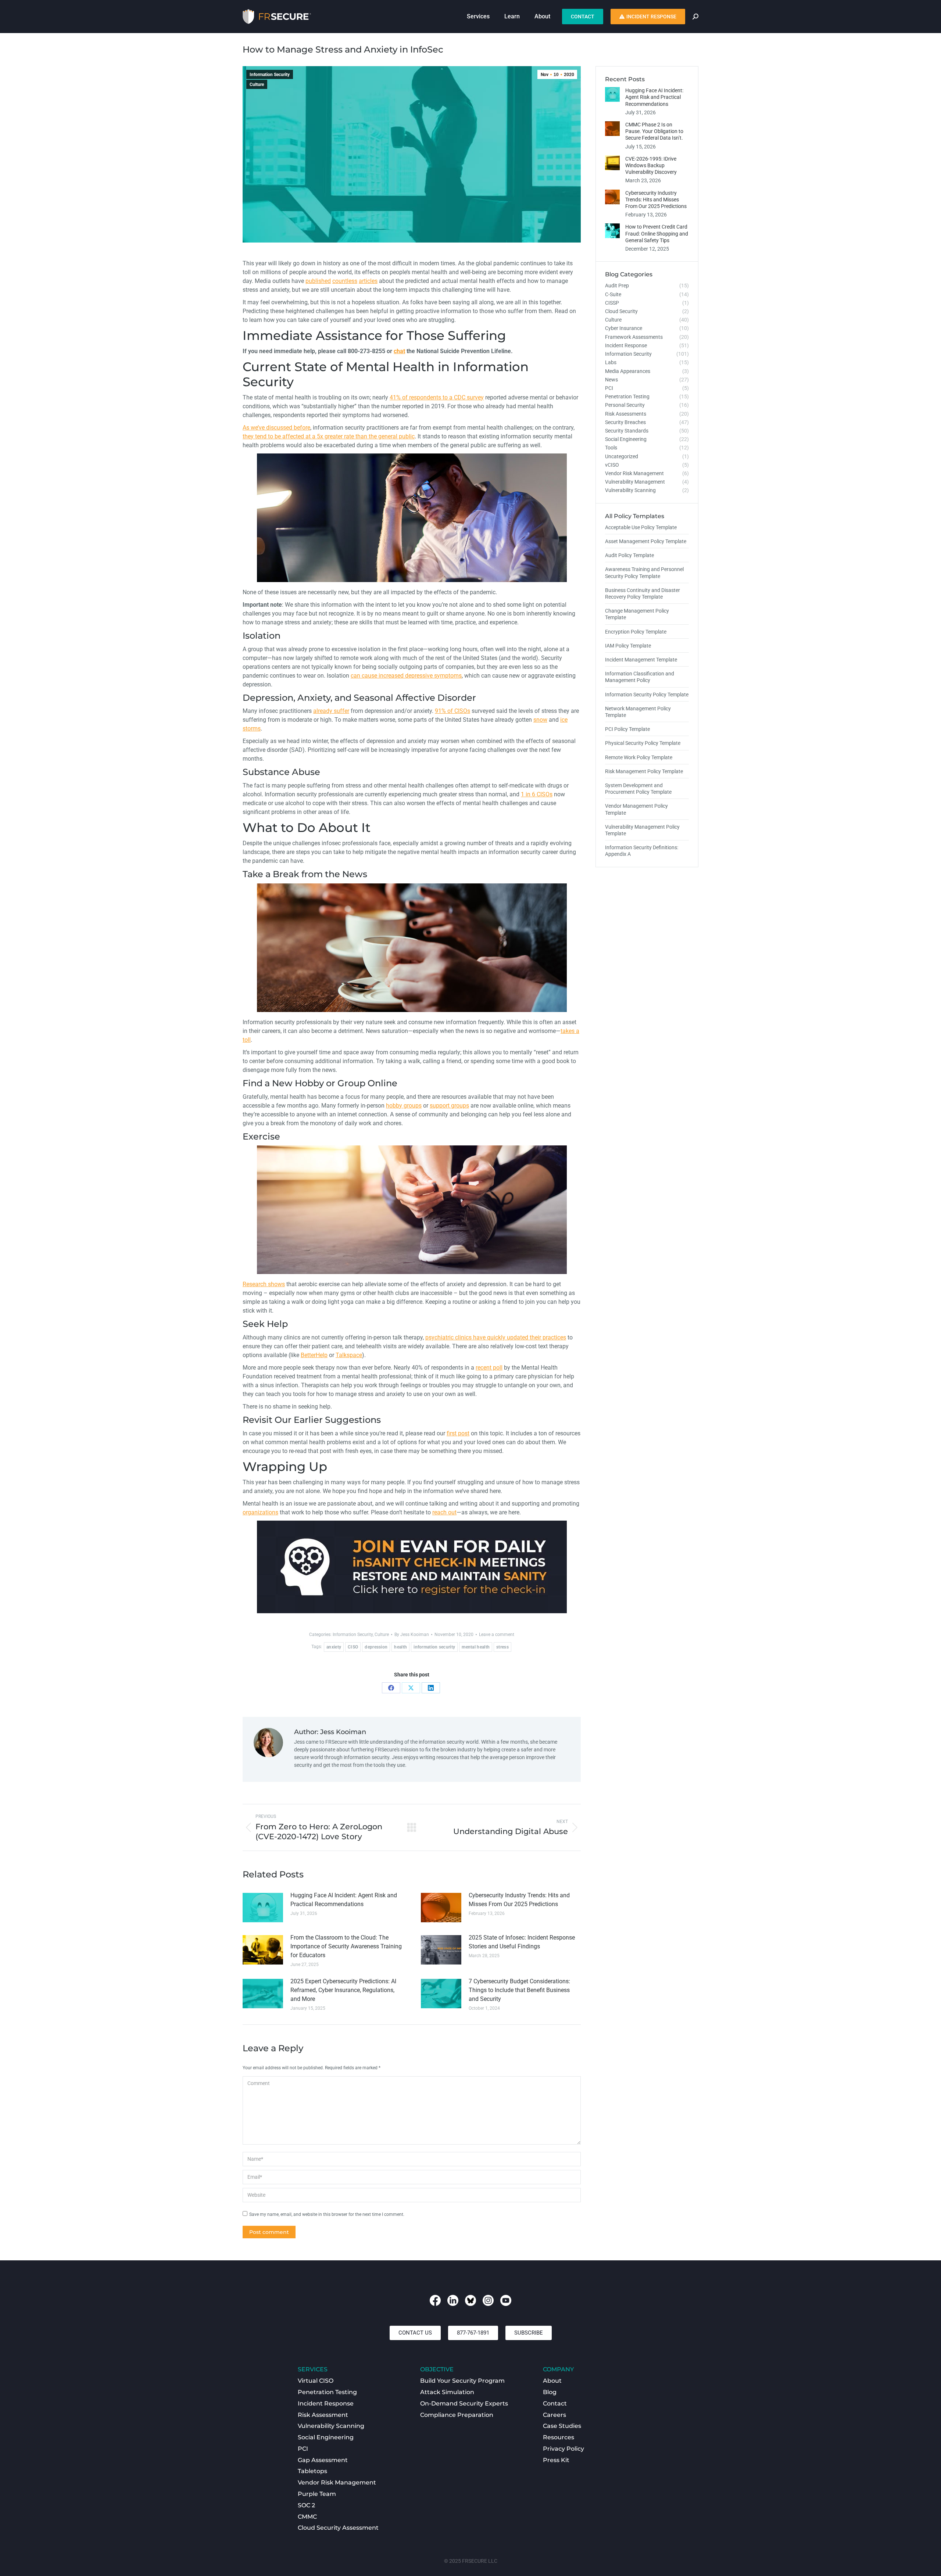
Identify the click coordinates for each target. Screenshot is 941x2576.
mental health (476, 1647)
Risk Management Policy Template (644, 771)
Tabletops (312, 2471)
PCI (303, 2449)
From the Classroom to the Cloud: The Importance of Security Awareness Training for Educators (346, 1946)
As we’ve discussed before (276, 428)
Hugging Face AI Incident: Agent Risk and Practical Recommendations (344, 1900)
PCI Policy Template (627, 729)
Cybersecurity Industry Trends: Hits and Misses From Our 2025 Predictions (519, 1900)
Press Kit (556, 2460)
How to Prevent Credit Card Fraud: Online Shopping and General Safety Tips (657, 233)
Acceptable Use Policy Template (641, 527)
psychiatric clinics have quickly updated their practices (496, 1337)
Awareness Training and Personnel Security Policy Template (644, 573)
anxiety (334, 1647)
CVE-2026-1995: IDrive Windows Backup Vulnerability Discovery (651, 165)
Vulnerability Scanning (331, 2426)
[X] (411, 1688)
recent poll (489, 1368)
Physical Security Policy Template (643, 743)
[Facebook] (391, 1688)
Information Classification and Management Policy (640, 677)
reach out (444, 1512)
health (400, 1647)
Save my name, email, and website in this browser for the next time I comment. (327, 2214)
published (318, 281)
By (412, 1635)
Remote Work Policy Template (639, 757)
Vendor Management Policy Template (636, 809)
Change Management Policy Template (637, 614)
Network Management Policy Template (638, 712)
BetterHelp (314, 1355)
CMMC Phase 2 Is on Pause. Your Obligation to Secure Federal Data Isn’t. (654, 131)
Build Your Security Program (462, 2381)
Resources (559, 2437)
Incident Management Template (641, 660)
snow (540, 720)
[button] (415, 2333)
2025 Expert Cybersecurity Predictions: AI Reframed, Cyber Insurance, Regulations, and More (343, 1990)
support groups (449, 1106)
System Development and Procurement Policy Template (638, 789)
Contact (555, 2403)
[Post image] (263, 1908)
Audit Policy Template (629, 555)
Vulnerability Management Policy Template (642, 830)
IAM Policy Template (628, 646)
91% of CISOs (452, 711)
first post (458, 1433)
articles (368, 281)
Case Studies (562, 2426)
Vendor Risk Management (337, 2482)
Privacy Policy (563, 2449)
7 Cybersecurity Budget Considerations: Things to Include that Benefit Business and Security (519, 1990)
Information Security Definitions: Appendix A (642, 851)
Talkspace (349, 1355)
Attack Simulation (447, 2392)
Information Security (270, 75)
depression (376, 1647)
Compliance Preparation (457, 2415)
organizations (260, 1512)
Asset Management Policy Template (646, 541)
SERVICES (313, 2369)
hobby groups (404, 1106)
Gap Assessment (323, 2460)
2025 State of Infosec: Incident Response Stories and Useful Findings (522, 1942)
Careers (554, 2415)
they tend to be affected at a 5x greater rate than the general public (329, 436)
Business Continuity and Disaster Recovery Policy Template (643, 593)
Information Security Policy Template (647, 695)
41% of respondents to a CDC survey (437, 397)
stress (502, 1647)
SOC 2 (306, 2505)
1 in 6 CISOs (537, 794)
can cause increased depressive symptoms (406, 676)
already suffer (331, 711)
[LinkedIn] (431, 1688)
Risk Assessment (323, 2415)
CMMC (307, 2517)
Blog (550, 2392)
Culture (257, 85)
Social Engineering (326, 2437)
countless (345, 281)
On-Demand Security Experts (464, 2403)
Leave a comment (497, 1635)
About (552, 2381)
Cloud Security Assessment (338, 2528)
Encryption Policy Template (636, 632)
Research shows (264, 1284)
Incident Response (326, 2403)
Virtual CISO (316, 2381)
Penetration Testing (327, 2392)
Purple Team (317, 2494)
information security (434, 1647)
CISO (353, 1647)
